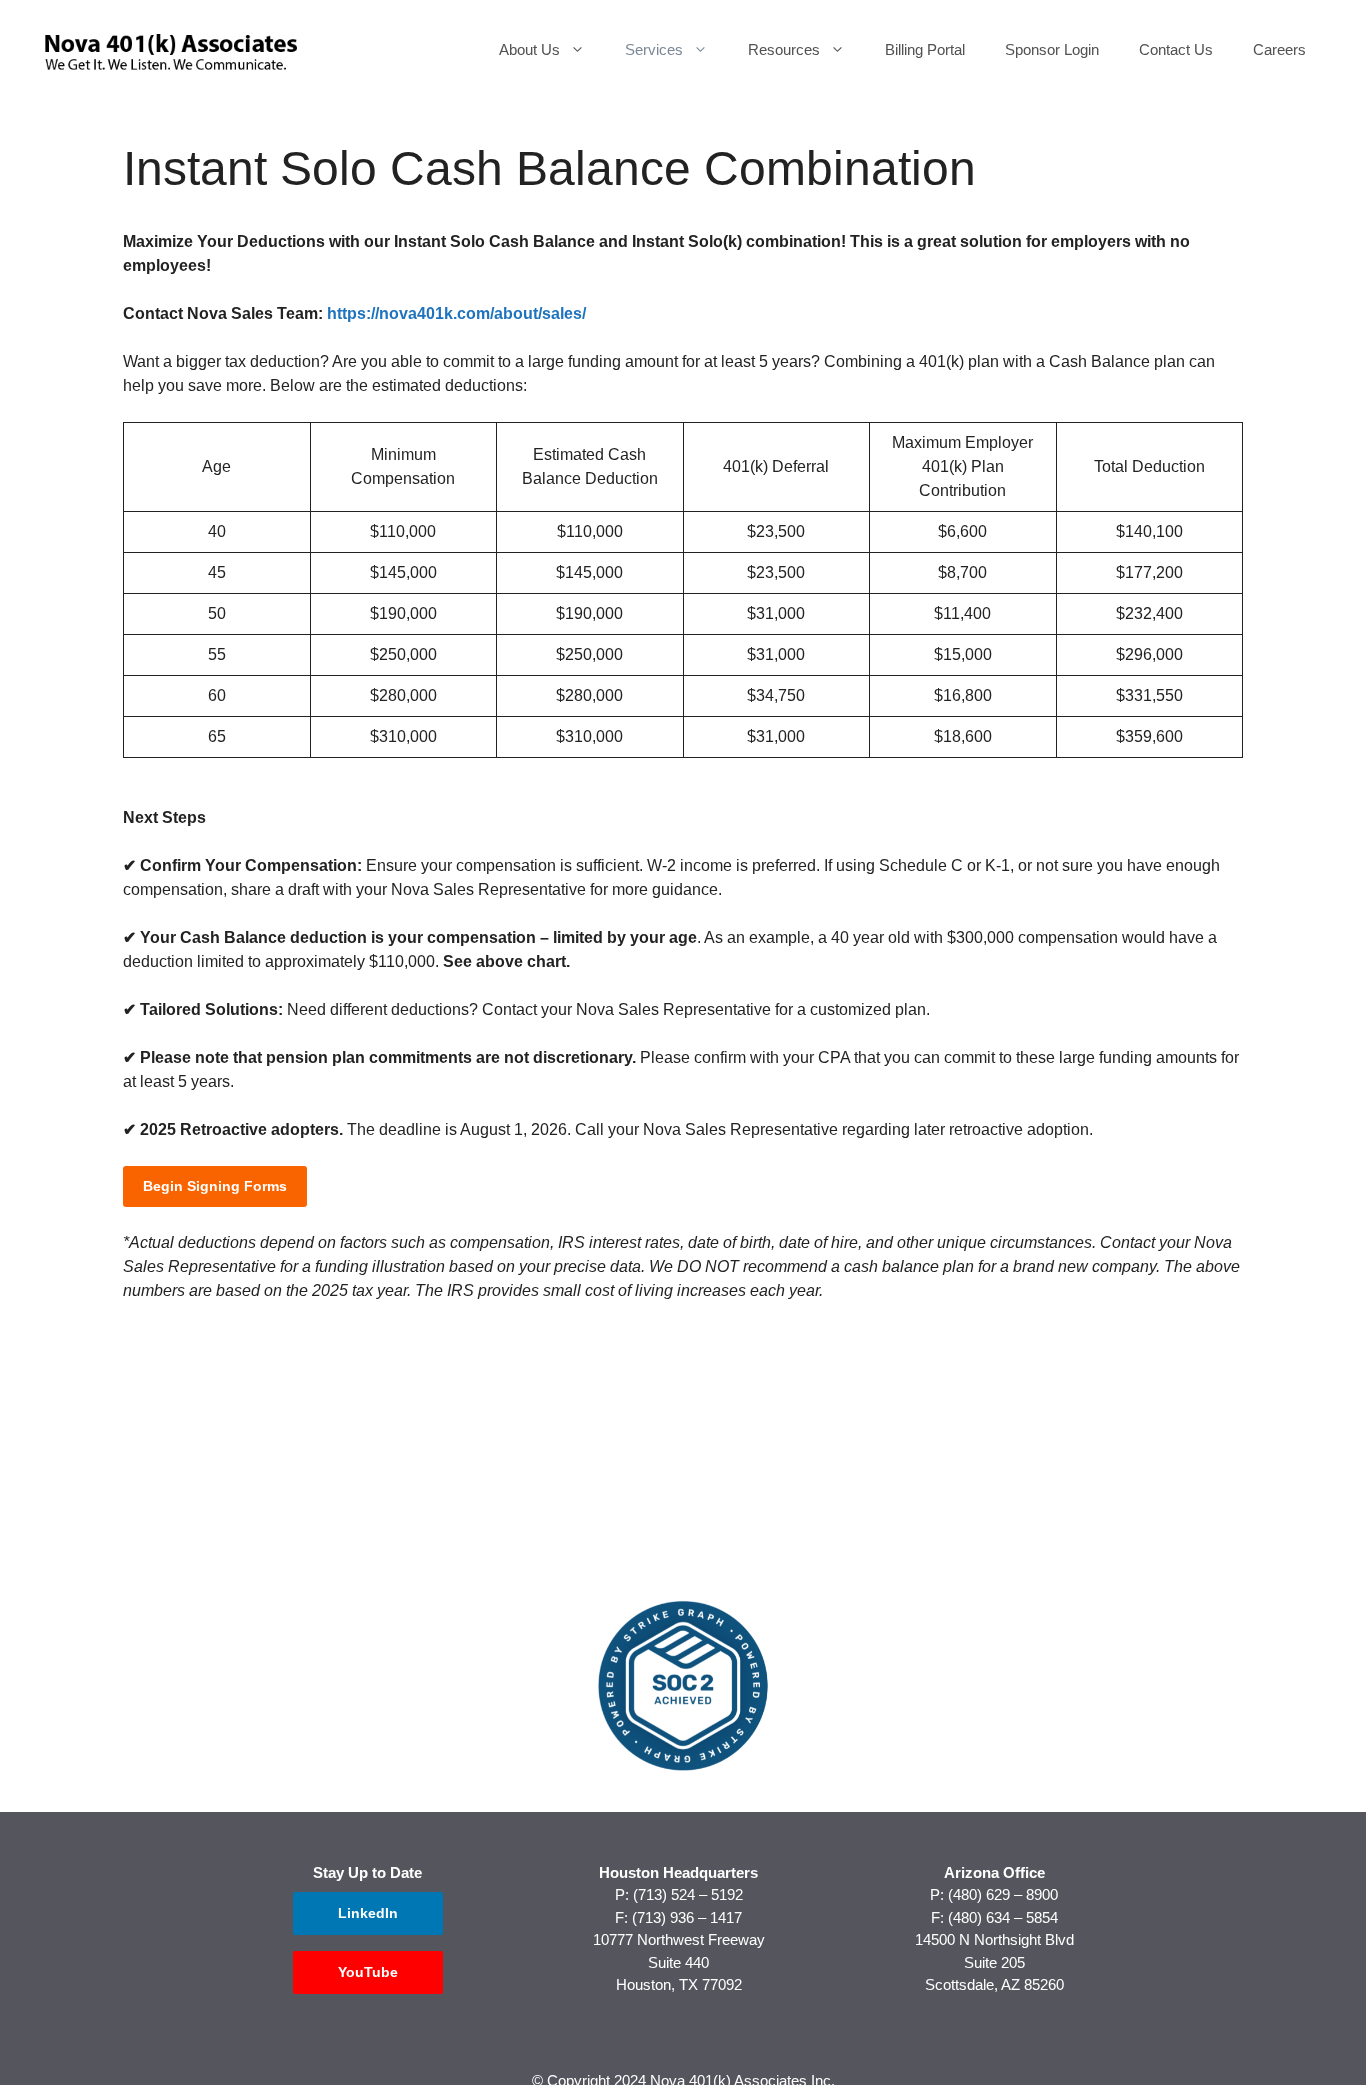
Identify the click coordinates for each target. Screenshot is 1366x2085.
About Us (529, 49)
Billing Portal (925, 49)
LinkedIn (368, 1913)
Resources (784, 49)
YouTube (368, 1972)
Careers (1279, 49)
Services (654, 49)
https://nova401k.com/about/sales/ (456, 313)
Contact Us (1176, 49)
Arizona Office (994, 1872)
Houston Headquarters (678, 1872)
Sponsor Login (1052, 49)
